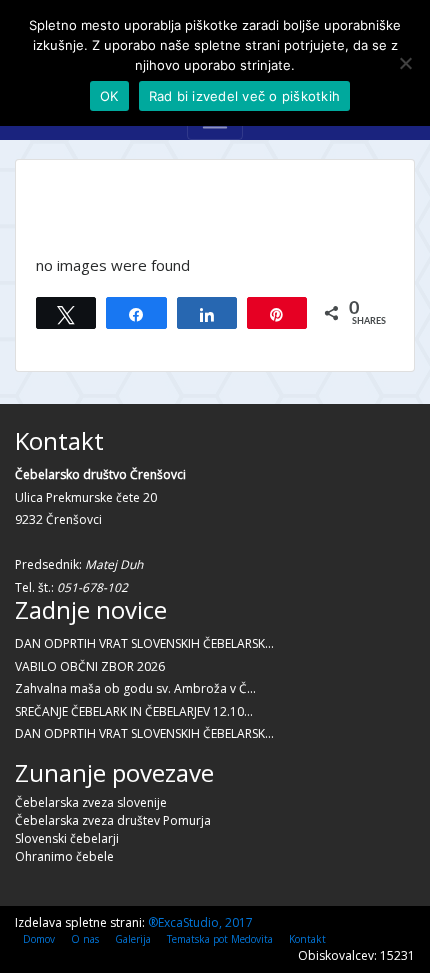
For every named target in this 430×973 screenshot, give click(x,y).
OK (109, 96)
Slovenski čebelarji (67, 838)
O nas (85, 939)
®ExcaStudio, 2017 (200, 922)
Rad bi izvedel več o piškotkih (245, 96)
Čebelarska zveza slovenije (91, 802)
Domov (39, 939)
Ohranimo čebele (64, 856)
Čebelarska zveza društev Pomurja (113, 820)
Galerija (133, 939)
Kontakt (307, 939)
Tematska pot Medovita (220, 939)
